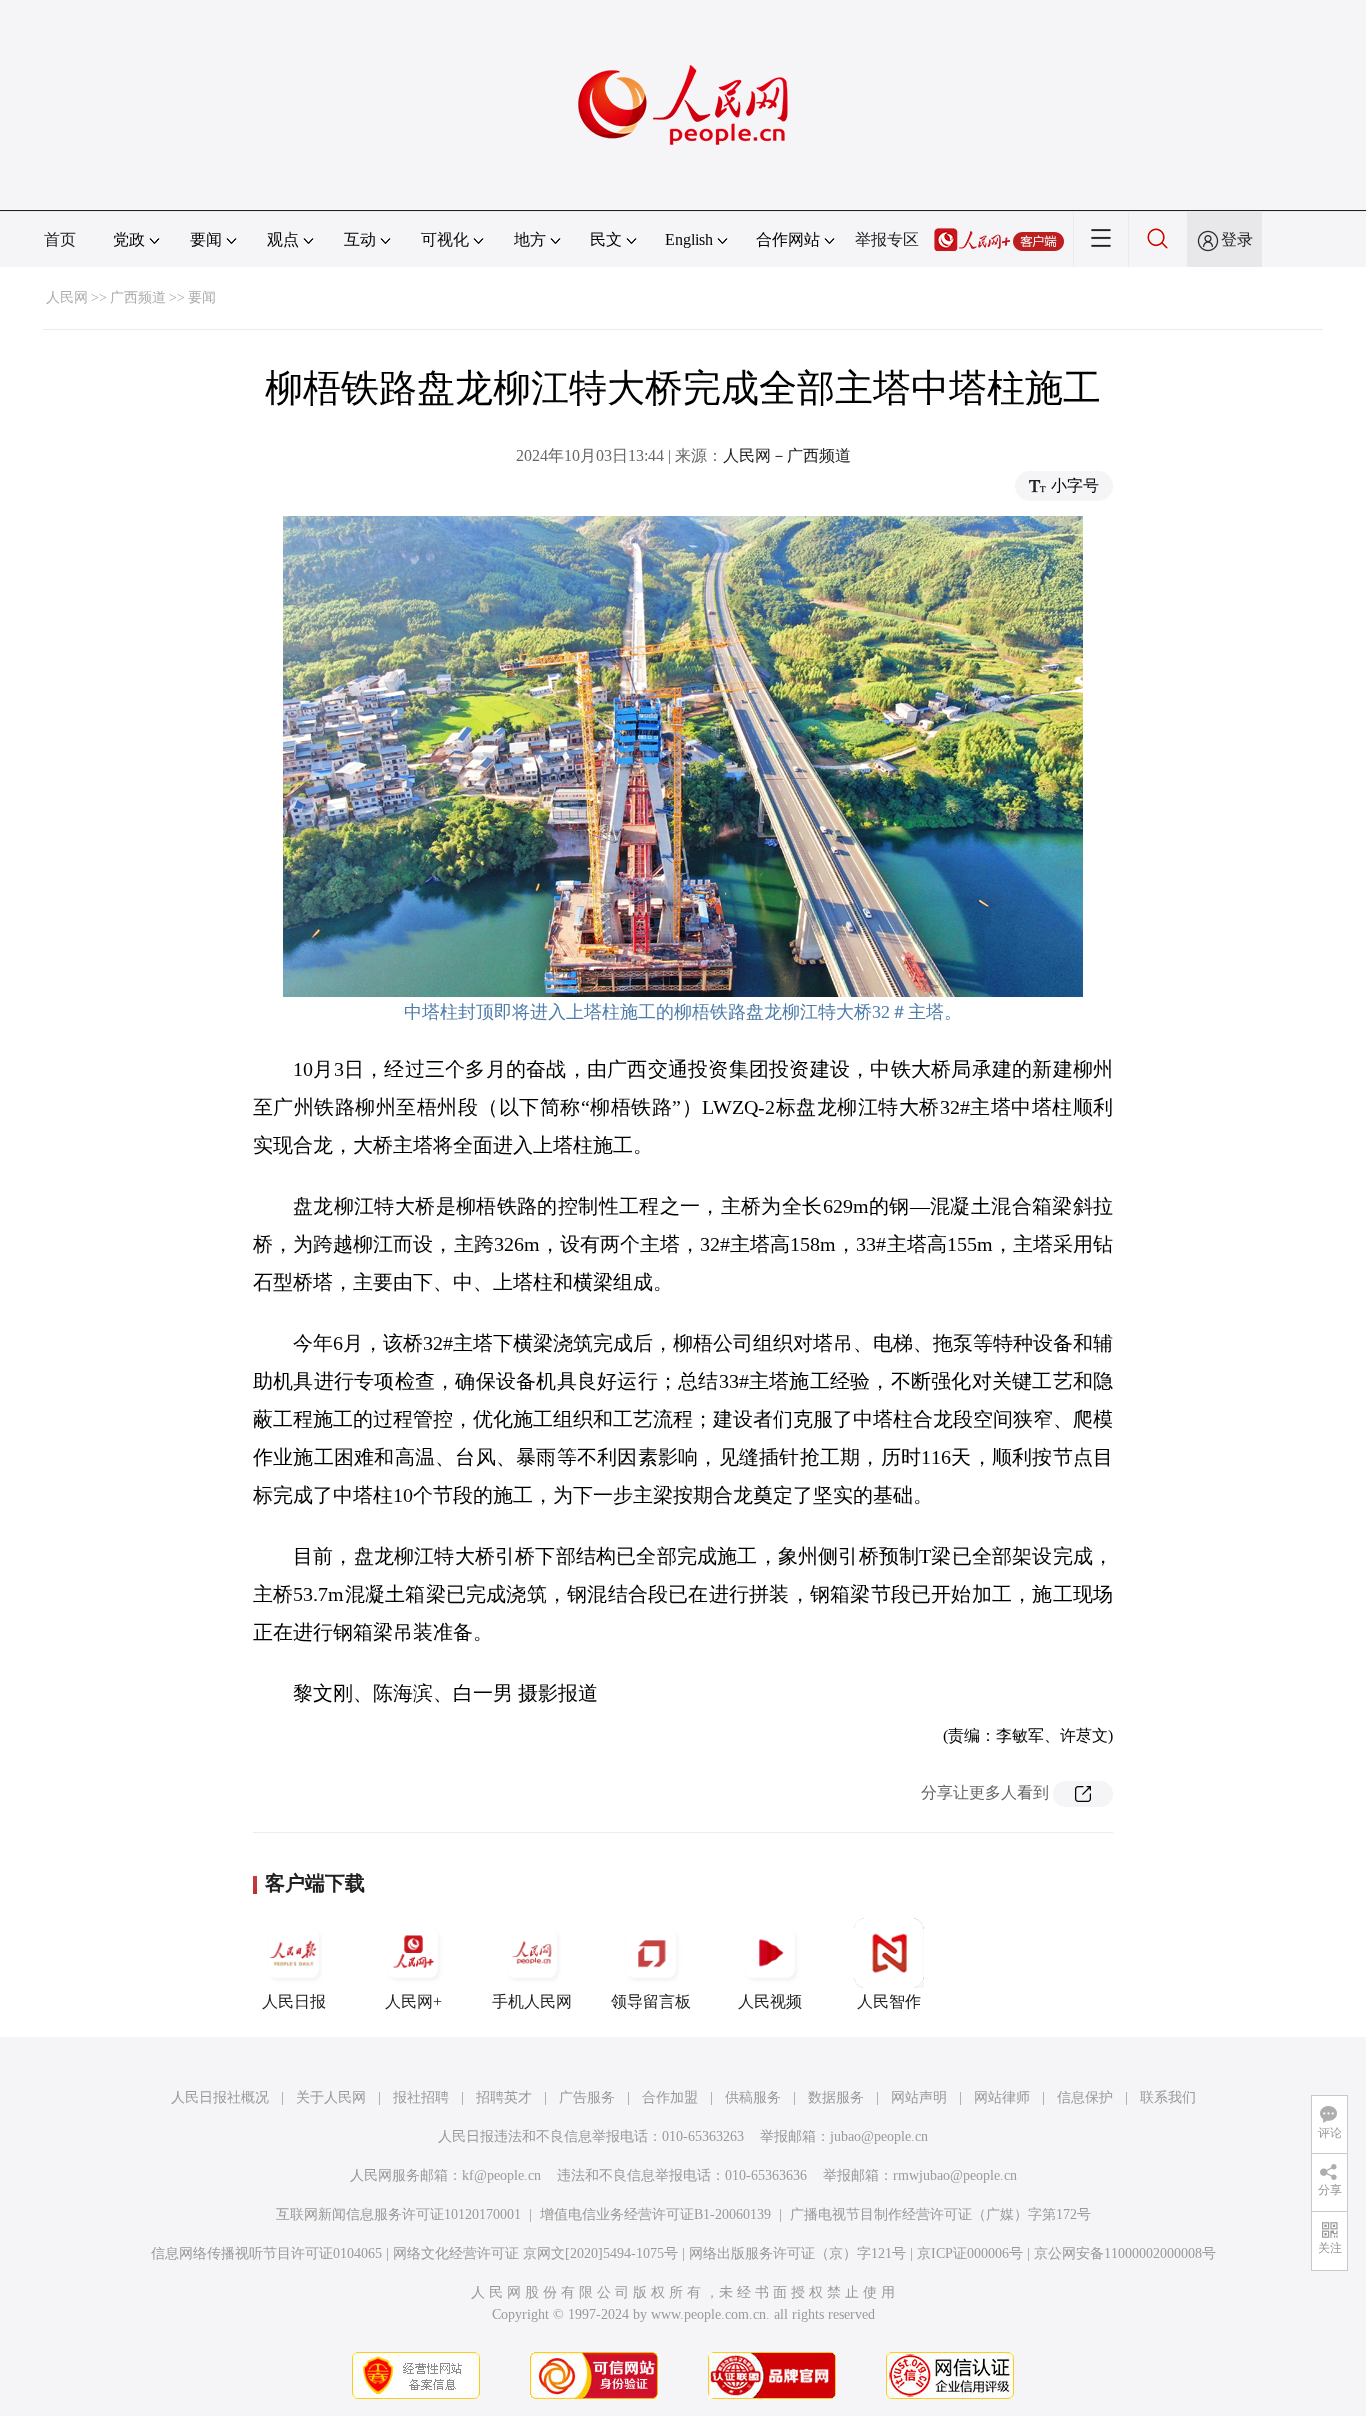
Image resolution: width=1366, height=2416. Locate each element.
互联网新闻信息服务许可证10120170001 (398, 2214)
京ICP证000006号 (970, 2253)
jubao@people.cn (879, 2136)
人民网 (67, 297)
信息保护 (1085, 2097)
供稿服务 (753, 2097)
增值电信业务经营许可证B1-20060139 (655, 2214)
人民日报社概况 (220, 2097)
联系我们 (1168, 2097)
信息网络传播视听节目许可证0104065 (266, 2253)
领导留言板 (651, 2001)
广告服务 (587, 2097)
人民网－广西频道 (787, 455)
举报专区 (887, 239)
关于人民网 (331, 2097)
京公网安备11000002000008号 (1125, 2253)
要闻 (202, 297)
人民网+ (413, 2001)
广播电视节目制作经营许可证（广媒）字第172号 (940, 2214)
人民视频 (770, 2001)
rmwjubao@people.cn (955, 2175)
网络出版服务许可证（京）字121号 (797, 2253)
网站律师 (1002, 2097)
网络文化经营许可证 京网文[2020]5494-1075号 (535, 2253)
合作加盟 (670, 2097)
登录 (1237, 239)
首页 (60, 239)
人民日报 (294, 2001)
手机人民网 (532, 2001)
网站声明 (919, 2097)
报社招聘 (421, 2097)
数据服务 (836, 2097)
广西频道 (138, 297)
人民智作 (889, 2001)
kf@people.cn (501, 2175)
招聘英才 (504, 2097)
